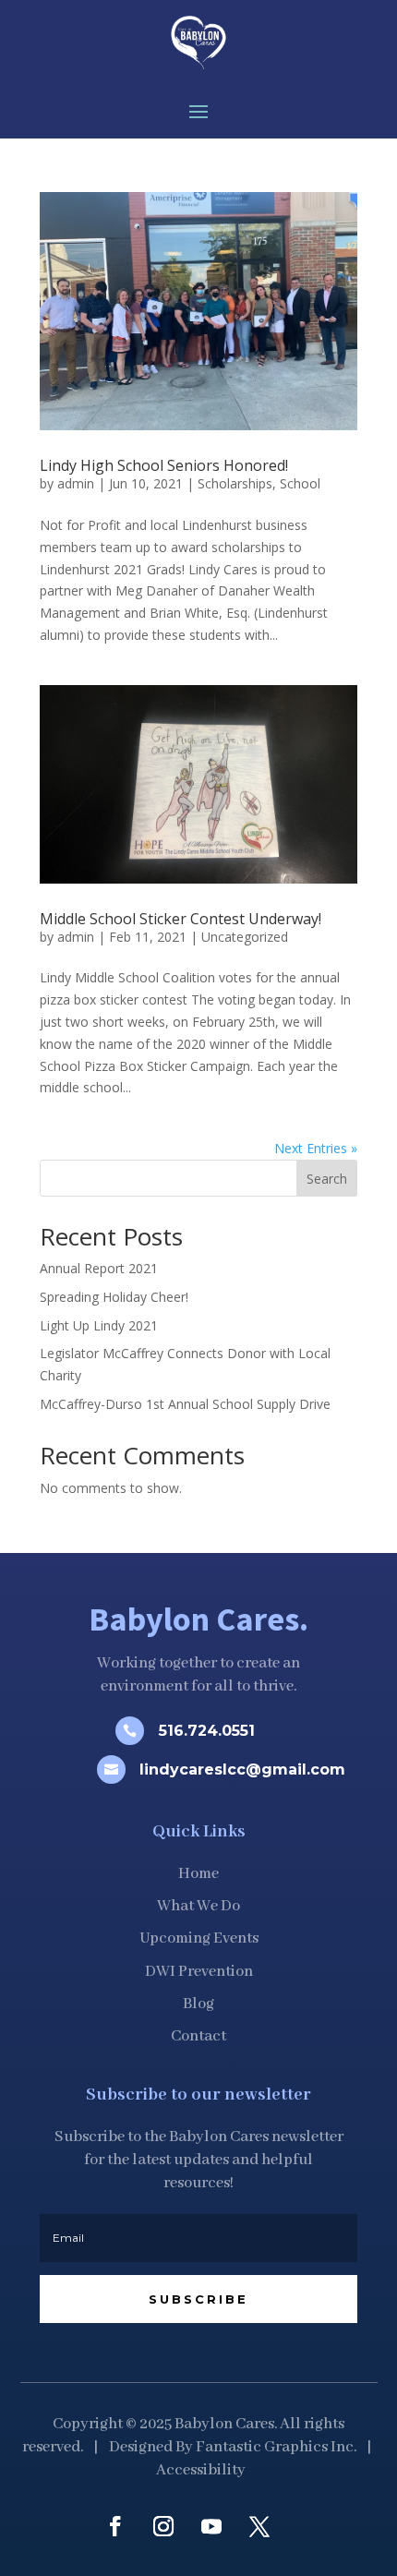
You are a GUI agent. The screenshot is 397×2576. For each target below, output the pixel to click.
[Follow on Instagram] (163, 2526)
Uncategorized (245, 937)
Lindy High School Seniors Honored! (164, 465)
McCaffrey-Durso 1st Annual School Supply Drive (185, 1404)
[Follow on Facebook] (115, 2526)
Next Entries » (316, 1148)
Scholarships (235, 483)
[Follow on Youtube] (211, 2526)
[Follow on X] (259, 2526)
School (300, 483)
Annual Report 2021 (99, 1268)
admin (76, 483)
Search (327, 1179)
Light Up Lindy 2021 (99, 1325)
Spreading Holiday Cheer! (114, 1297)
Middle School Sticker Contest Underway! (180, 919)
